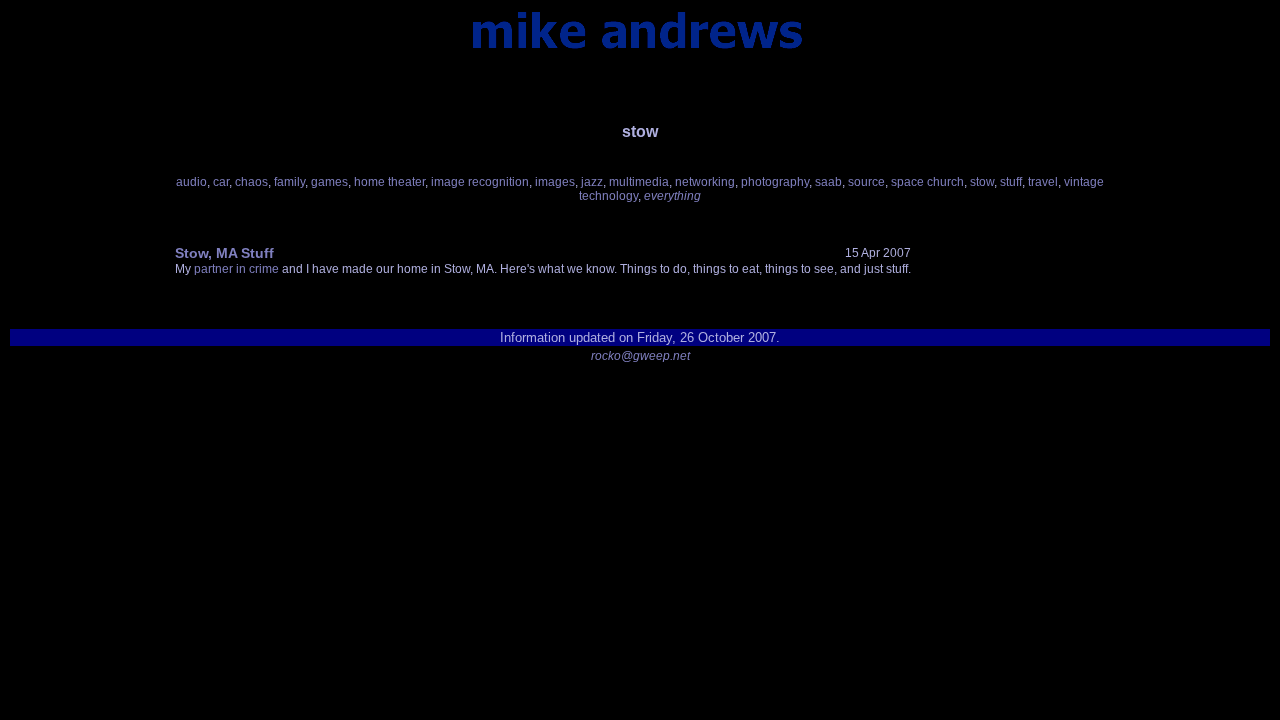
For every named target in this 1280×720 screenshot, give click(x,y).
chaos (251, 182)
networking (705, 182)
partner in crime (236, 269)
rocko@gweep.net (640, 356)
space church (927, 182)
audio (191, 182)
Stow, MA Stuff (224, 253)
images (555, 182)
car (221, 182)
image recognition (480, 182)
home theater (389, 182)
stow (982, 182)
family (289, 182)
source (866, 182)
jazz (592, 182)
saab (828, 182)
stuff (1011, 182)
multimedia (639, 182)
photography (775, 182)
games (329, 182)
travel (1043, 182)
